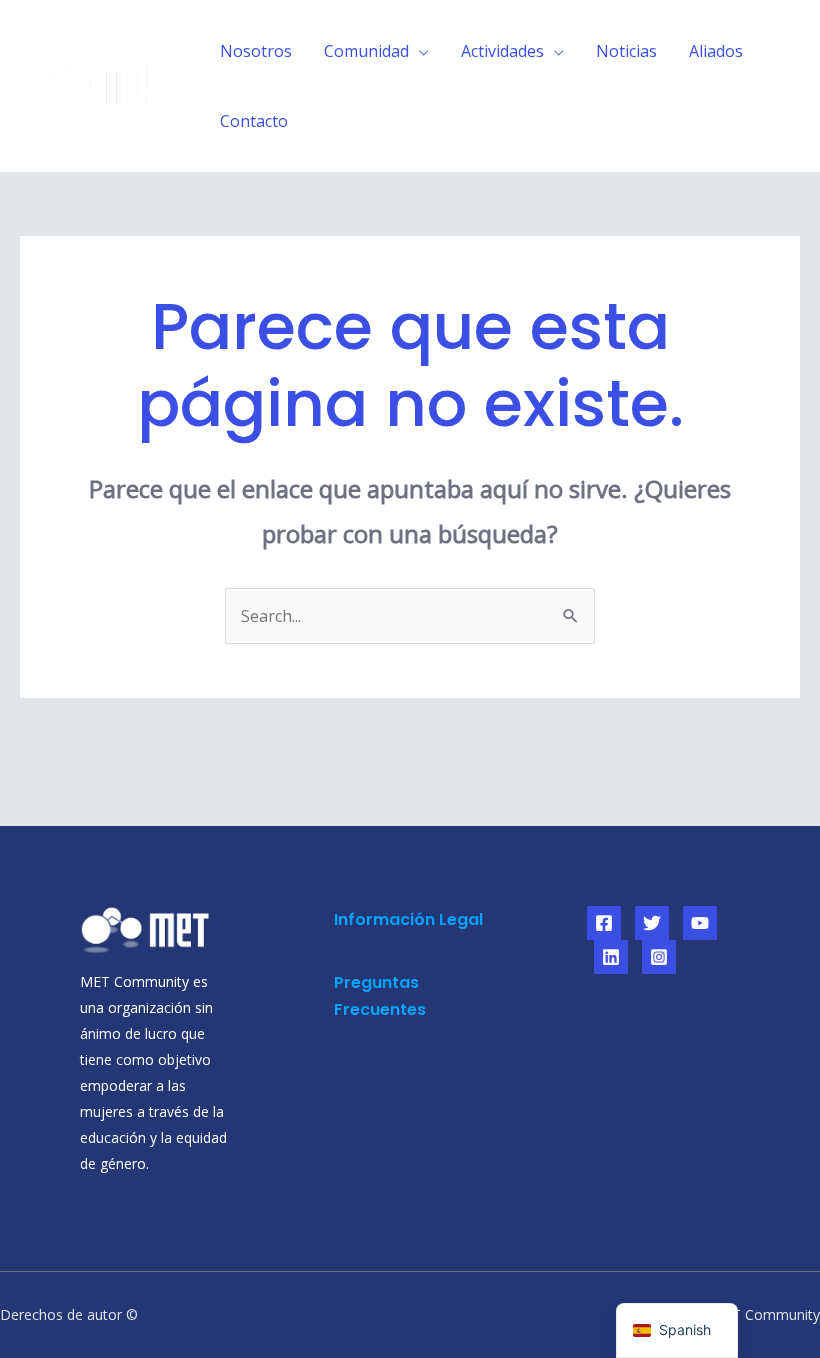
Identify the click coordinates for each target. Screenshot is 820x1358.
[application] (419, 51)
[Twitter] (652, 923)
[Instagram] (659, 957)
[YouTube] (700, 923)
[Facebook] (604, 923)
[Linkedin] (611, 957)
